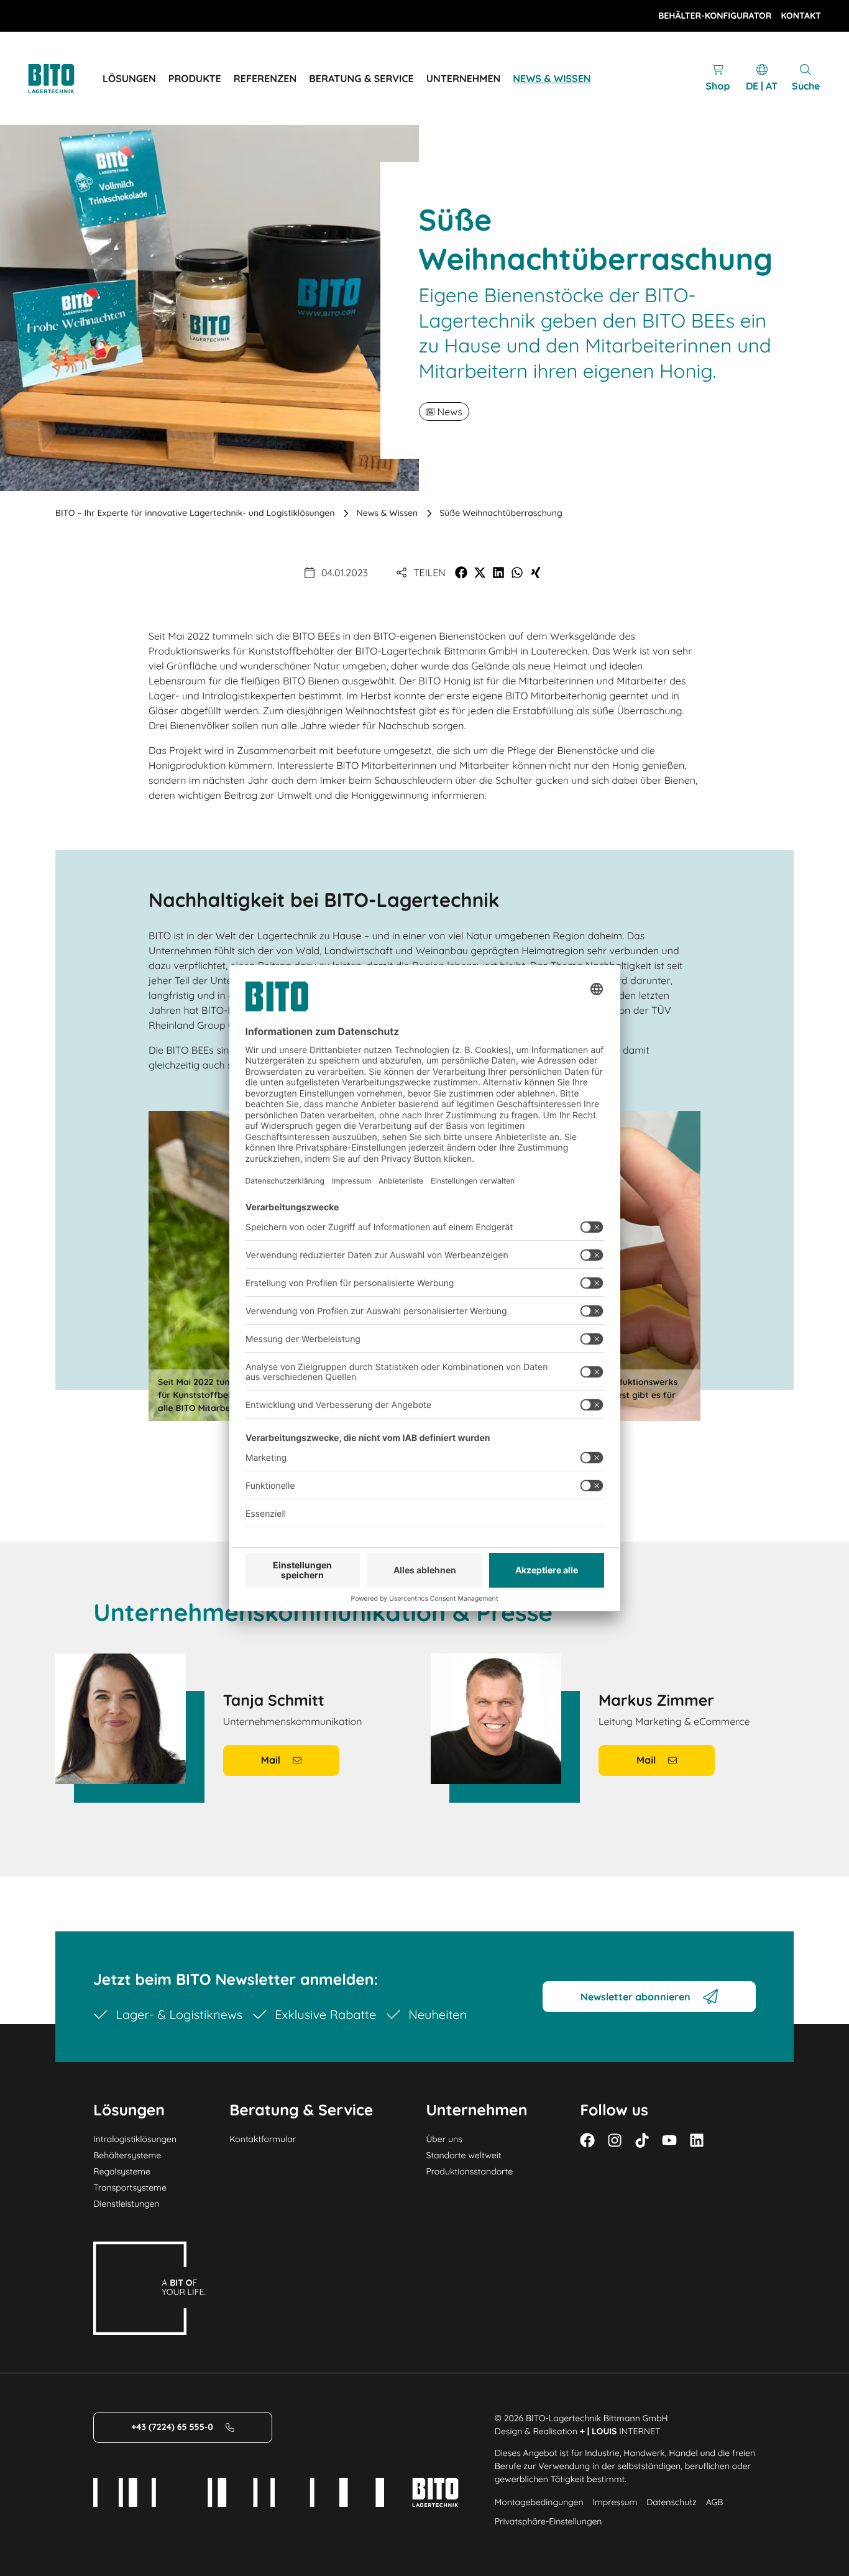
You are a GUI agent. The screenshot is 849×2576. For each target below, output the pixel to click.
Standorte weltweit (463, 2155)
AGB (715, 2502)
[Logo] (65, 79)
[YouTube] (669, 2140)
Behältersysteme (127, 2155)
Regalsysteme (122, 2171)
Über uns (444, 2139)
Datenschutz (671, 2502)
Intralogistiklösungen (135, 2139)
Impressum (615, 2502)
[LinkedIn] (697, 2140)
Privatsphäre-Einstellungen (548, 2521)
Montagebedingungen (539, 2502)
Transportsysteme (130, 2187)
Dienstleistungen (126, 2204)
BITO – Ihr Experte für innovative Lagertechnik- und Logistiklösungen (195, 513)
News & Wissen (388, 513)
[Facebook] (587, 2140)
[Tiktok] (642, 2140)
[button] (461, 573)
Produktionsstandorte (469, 2171)
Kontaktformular (263, 2139)
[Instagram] (615, 2140)
